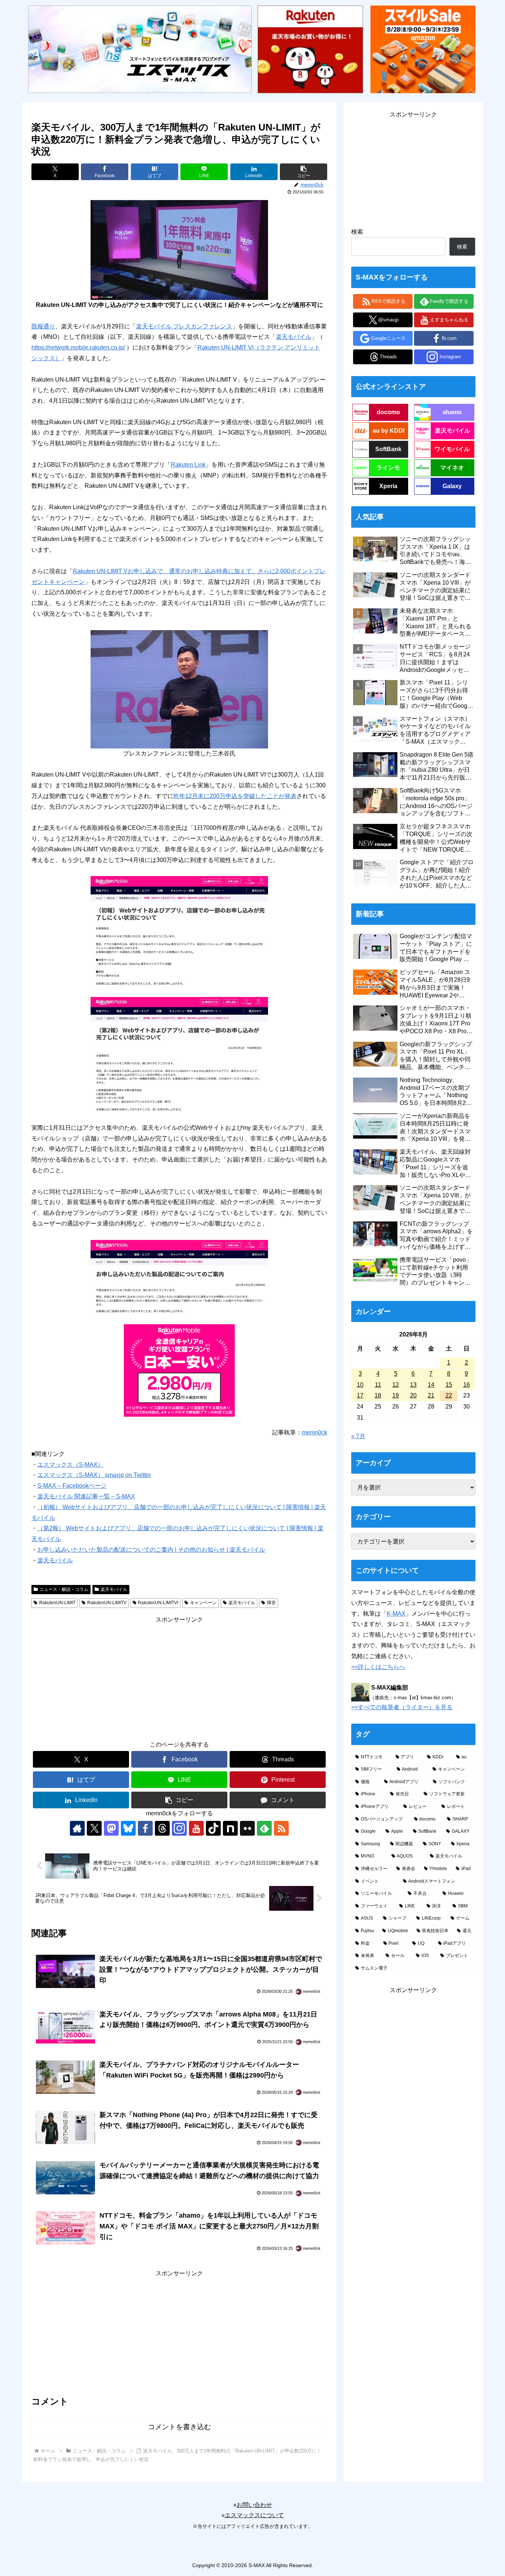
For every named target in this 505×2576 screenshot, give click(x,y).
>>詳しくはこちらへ (378, 1667)
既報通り (43, 326)
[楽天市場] (310, 49)
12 (396, 1385)
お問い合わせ (254, 2505)
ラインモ (388, 468)
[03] (179, 931)
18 (378, 1395)
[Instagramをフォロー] (179, 1828)
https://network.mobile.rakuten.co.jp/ (78, 347)
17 (360, 1395)
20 (413, 1395)
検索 (357, 232)
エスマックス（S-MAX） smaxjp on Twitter (94, 1475)
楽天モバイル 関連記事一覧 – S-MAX (86, 1496)
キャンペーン (203, 1603)
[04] (179, 1054)
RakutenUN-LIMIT (57, 1603)
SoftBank (388, 449)
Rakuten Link (188, 465)
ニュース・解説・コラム (64, 1589)
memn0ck (314, 1432)
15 (449, 1385)
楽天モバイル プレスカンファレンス (184, 326)
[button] (304, 172)
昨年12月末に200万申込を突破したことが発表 (235, 796)
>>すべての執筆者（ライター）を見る (402, 1707)
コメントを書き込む (179, 2427)
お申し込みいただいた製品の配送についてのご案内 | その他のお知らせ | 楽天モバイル (151, 1550)
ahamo (452, 412)
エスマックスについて (254, 2515)
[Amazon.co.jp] (423, 49)
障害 (271, 1603)
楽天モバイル (294, 337)
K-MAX (396, 1614)
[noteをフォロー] (230, 1828)
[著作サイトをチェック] (77, 1828)
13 (413, 1385)
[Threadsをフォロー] (162, 1828)
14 (431, 1385)
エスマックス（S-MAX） (70, 1465)
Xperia (388, 486)
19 (396, 1395)
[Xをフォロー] (94, 1828)
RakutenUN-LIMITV (107, 1603)
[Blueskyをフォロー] (128, 1828)
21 (431, 1395)
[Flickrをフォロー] (247, 1828)
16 (467, 1385)
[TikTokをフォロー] (213, 1828)
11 (378, 1385)
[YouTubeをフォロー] (196, 1828)
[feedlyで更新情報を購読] (264, 1828)
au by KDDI (389, 431)
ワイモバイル (452, 449)
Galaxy (452, 486)
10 (360, 1385)
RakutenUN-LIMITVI (158, 1603)
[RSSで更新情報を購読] (281, 1828)
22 (449, 1395)
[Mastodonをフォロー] (111, 1828)
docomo (388, 412)
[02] (179, 689)
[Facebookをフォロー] (145, 1828)
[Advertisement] (179, 1677)
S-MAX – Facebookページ (72, 1486)
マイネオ (452, 468)
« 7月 (358, 1436)
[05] (179, 1276)
